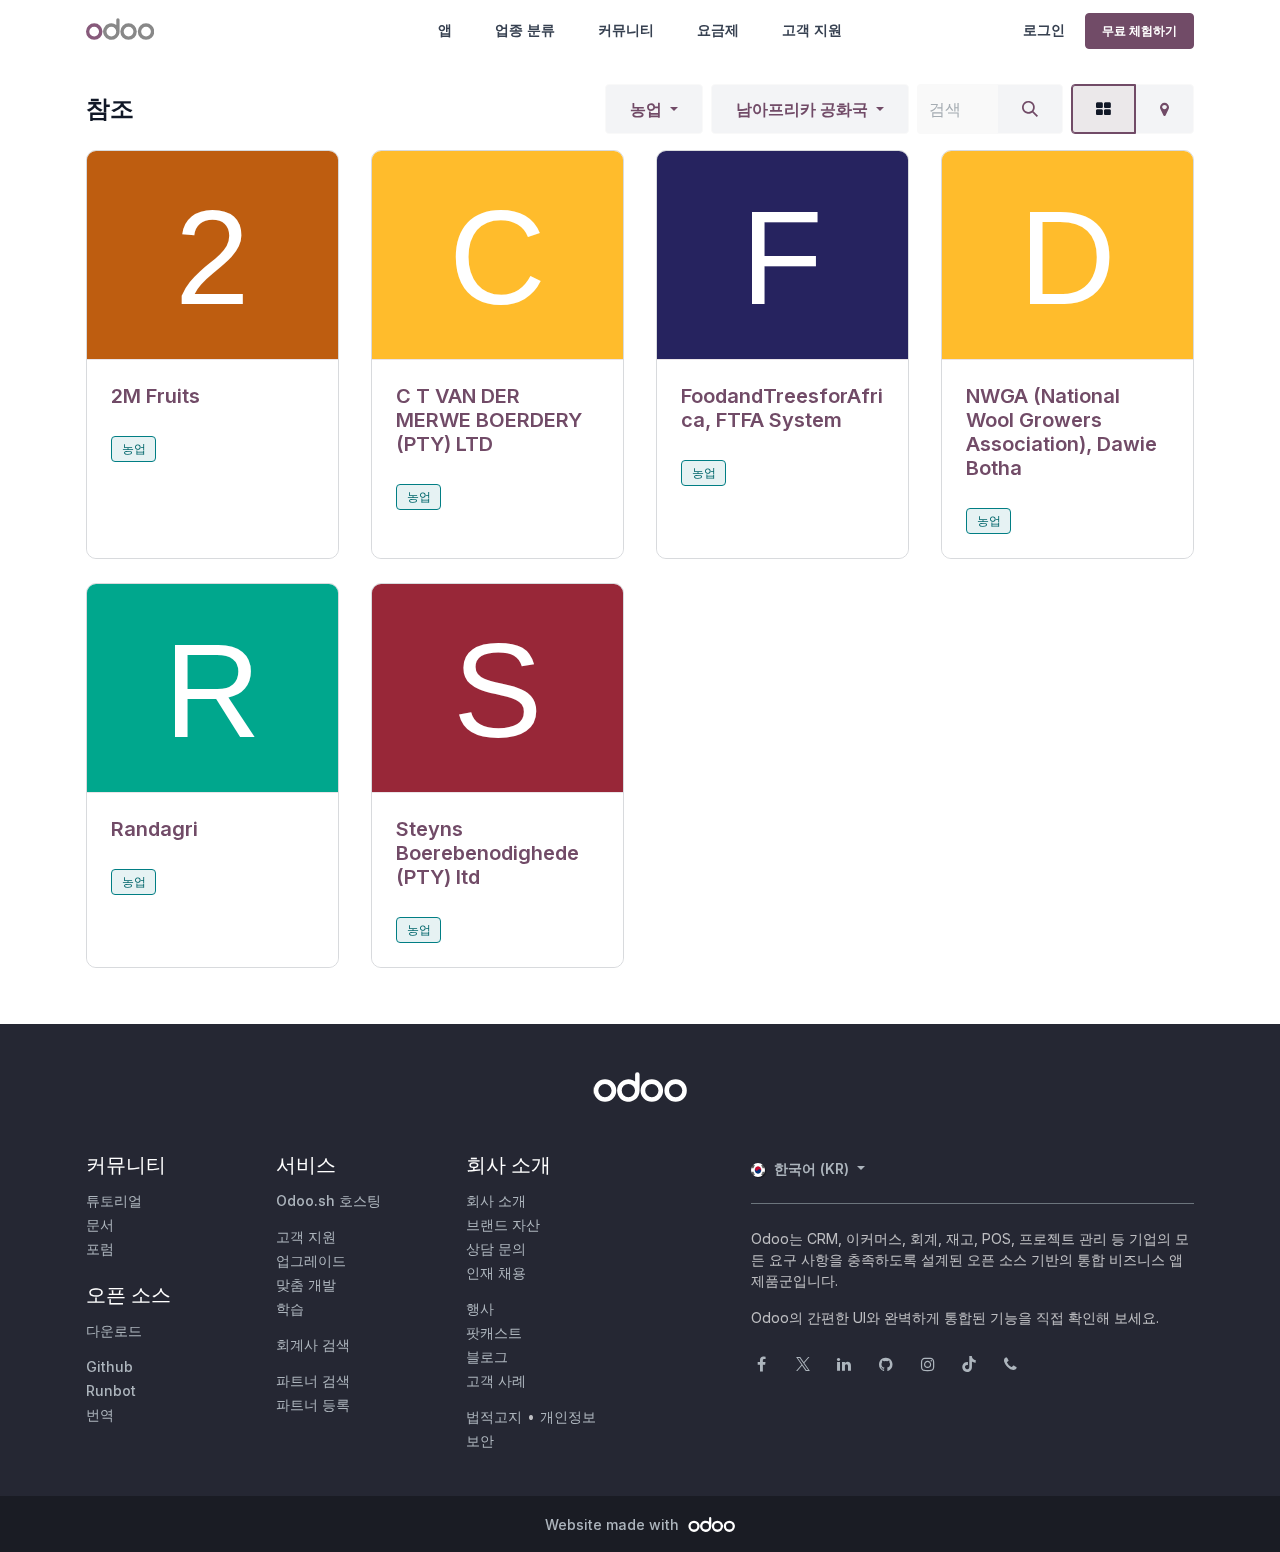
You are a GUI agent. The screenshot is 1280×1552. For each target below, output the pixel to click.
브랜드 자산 (503, 1224)
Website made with (614, 1524)
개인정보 (568, 1416)
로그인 (1044, 29)
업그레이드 (311, 1260)
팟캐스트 (494, 1332)
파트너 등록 (313, 1404)
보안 (480, 1440)
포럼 (100, 1248)
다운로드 (114, 1330)
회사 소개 (496, 1200)
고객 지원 (812, 29)
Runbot (111, 1390)
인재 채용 (496, 1272)
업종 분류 (525, 29)
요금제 (718, 29)
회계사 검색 (313, 1344)
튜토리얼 (114, 1200)
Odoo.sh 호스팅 (328, 1200)
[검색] (1030, 109)
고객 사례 (496, 1380)
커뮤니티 (626, 29)
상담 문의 (496, 1248)
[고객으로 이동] (212, 255)
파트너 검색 (313, 1380)
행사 (480, 1308)
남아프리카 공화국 (802, 109)
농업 (646, 109)
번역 (100, 1414)
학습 (290, 1308)
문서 (100, 1224)
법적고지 (494, 1416)
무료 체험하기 (1139, 30)
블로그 (487, 1356)
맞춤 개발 (306, 1284)
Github (109, 1366)
